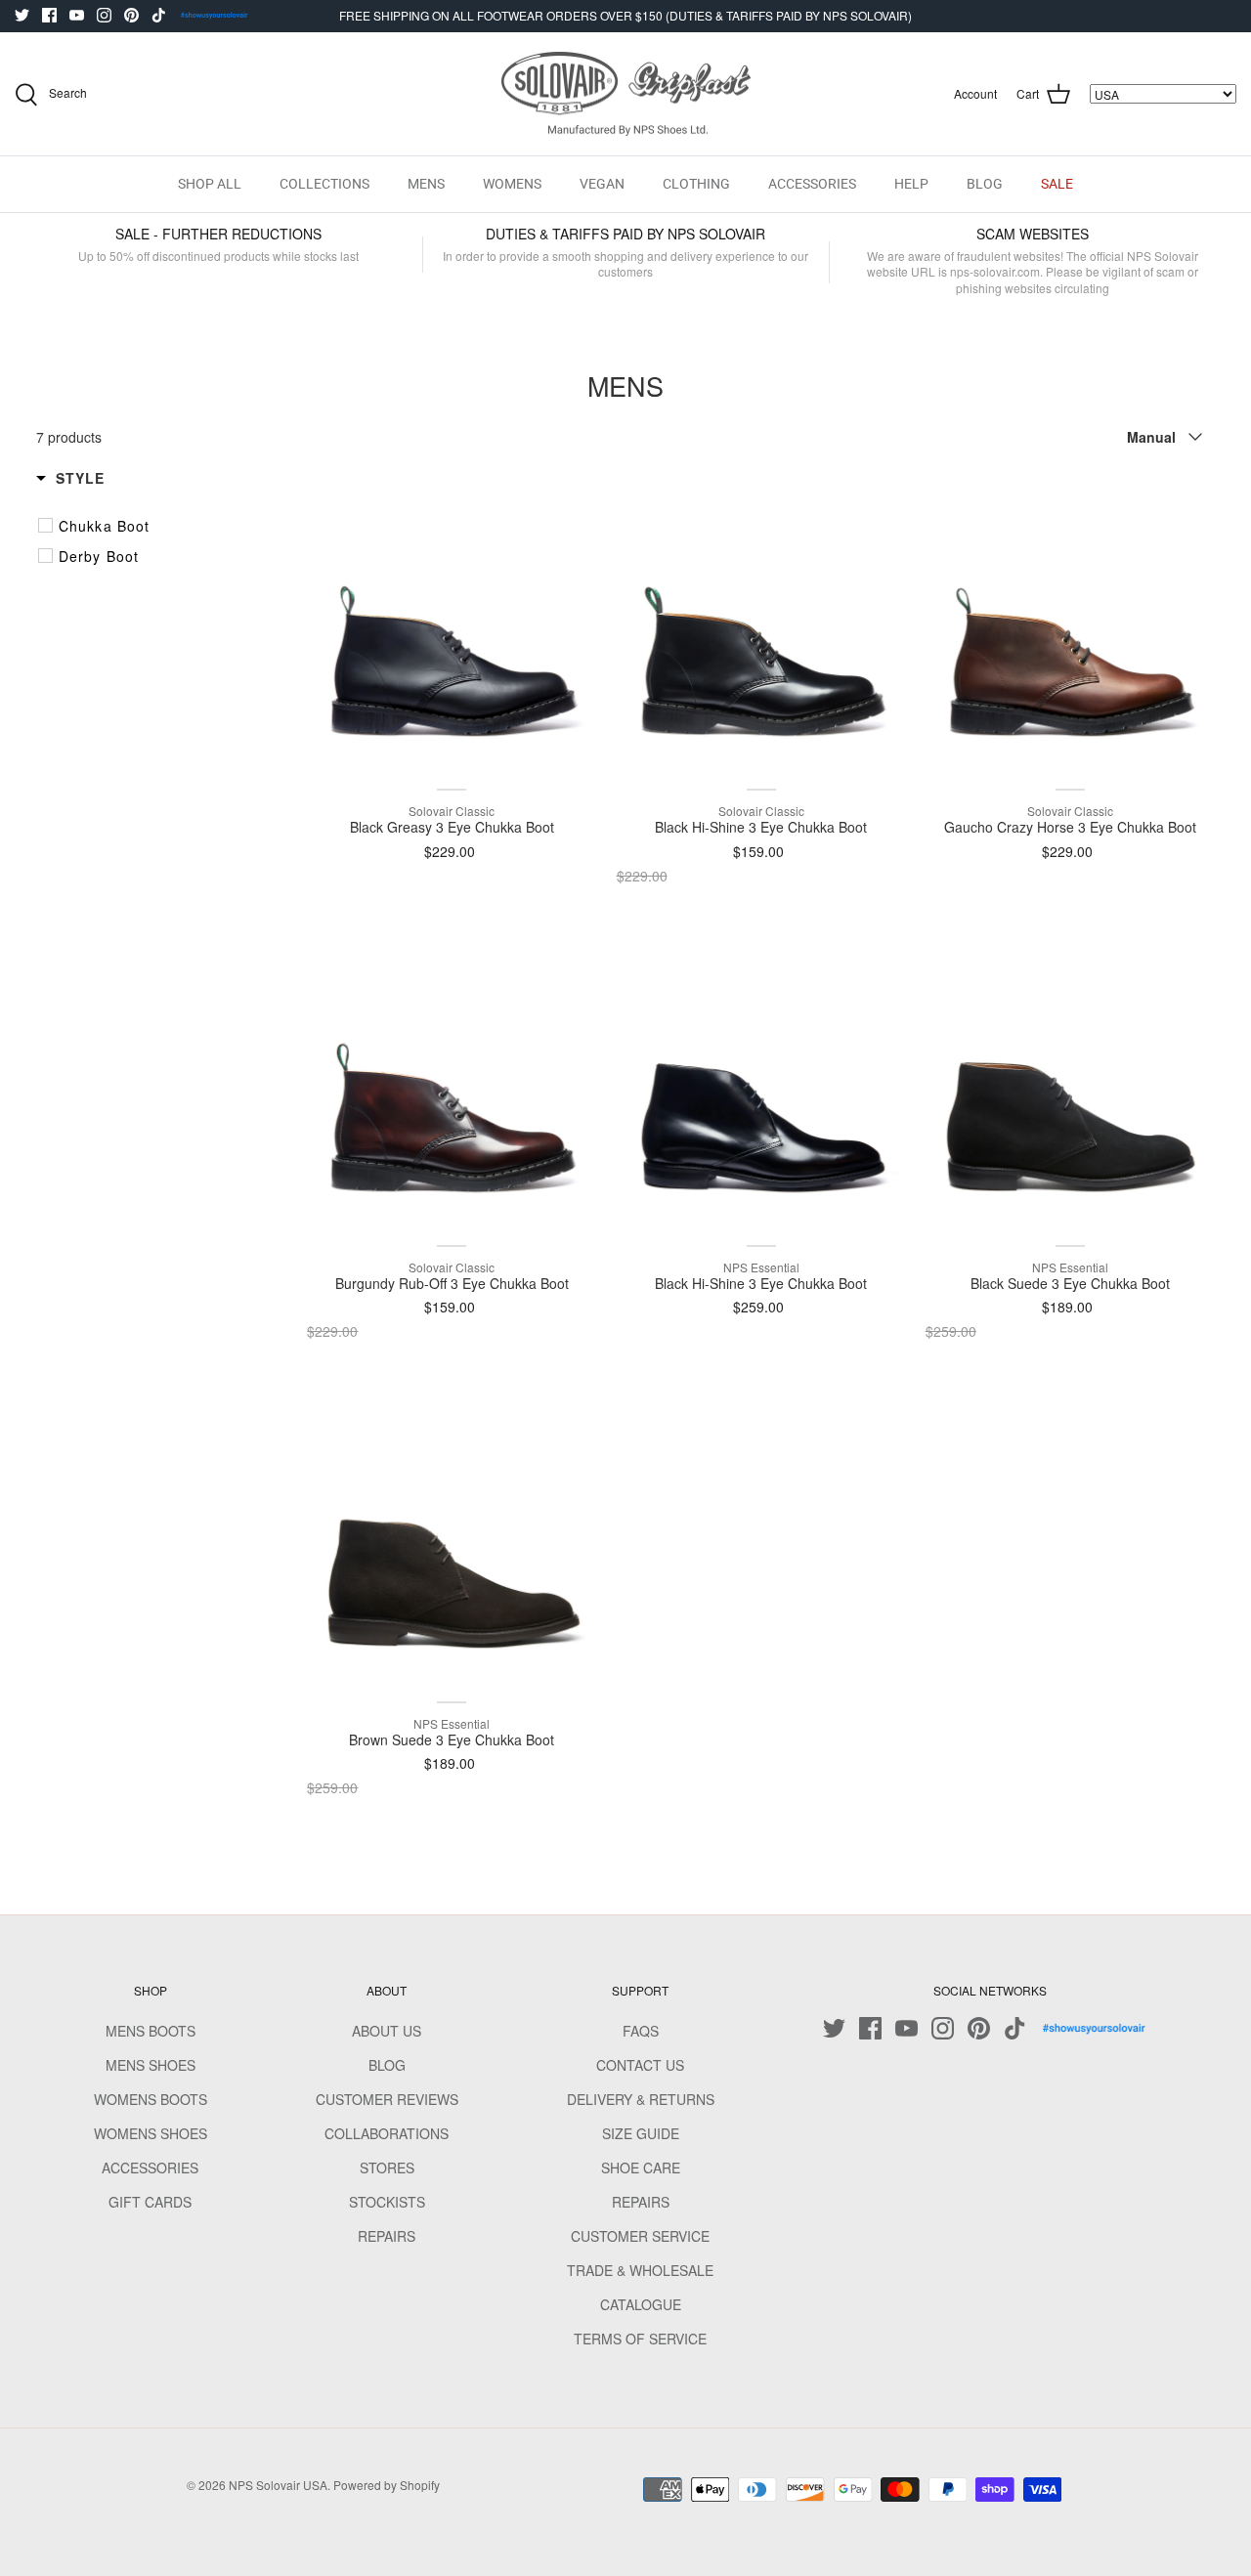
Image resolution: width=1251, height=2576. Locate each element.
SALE (1057, 184)
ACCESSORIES (812, 184)
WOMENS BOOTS (151, 2099)
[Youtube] (77, 15)
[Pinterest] (131, 15)
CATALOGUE (641, 2304)
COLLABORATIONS (387, 2133)
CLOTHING (696, 184)
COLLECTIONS (324, 184)
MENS (426, 184)
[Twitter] (22, 15)
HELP (911, 184)
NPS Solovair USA (278, 2485)
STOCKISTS (387, 2202)
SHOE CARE (641, 2168)
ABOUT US (387, 2031)
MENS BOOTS (151, 2031)
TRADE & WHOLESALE (640, 2270)
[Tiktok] (159, 15)
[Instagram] (104, 15)
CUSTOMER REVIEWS (387, 2099)
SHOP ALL (210, 184)
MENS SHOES (151, 2065)
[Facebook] (49, 15)
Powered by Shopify (387, 2485)
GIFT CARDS (150, 2202)
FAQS (641, 2031)
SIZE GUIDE (641, 2133)
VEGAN (602, 184)
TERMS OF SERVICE (640, 2339)
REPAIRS (387, 2236)
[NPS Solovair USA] (626, 94)
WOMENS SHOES (151, 2133)
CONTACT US (640, 2065)
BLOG (985, 184)
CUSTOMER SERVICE (640, 2236)
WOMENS (512, 184)
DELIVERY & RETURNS (641, 2099)
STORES (387, 2168)
